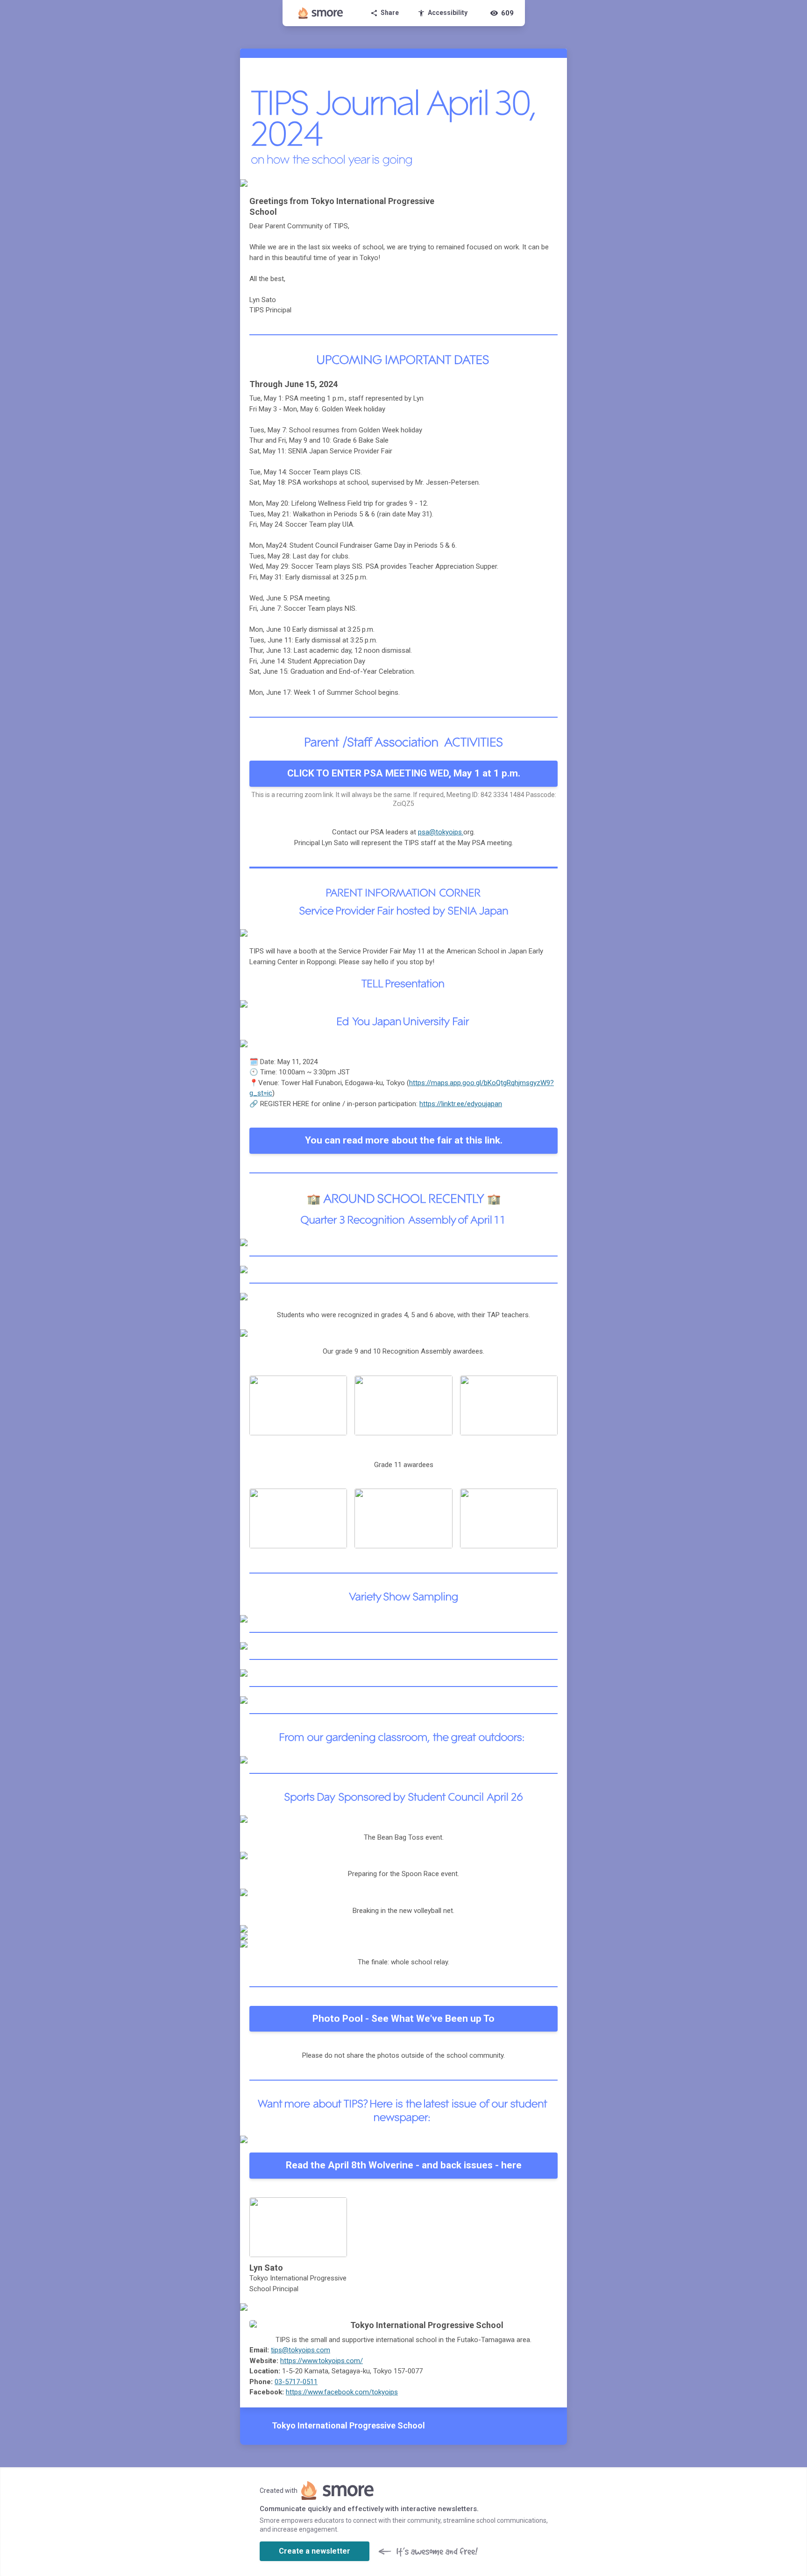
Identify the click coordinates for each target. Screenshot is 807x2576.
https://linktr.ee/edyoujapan (461, 1104)
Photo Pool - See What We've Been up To (403, 2018)
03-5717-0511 (296, 2382)
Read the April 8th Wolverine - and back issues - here (404, 2165)
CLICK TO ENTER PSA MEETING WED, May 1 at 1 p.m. (404, 773)
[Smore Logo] (321, 13)
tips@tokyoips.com (301, 2350)
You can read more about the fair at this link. (404, 1140)
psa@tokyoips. (441, 832)
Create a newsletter (315, 2551)
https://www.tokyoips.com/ (322, 2361)
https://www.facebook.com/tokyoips (342, 2392)
